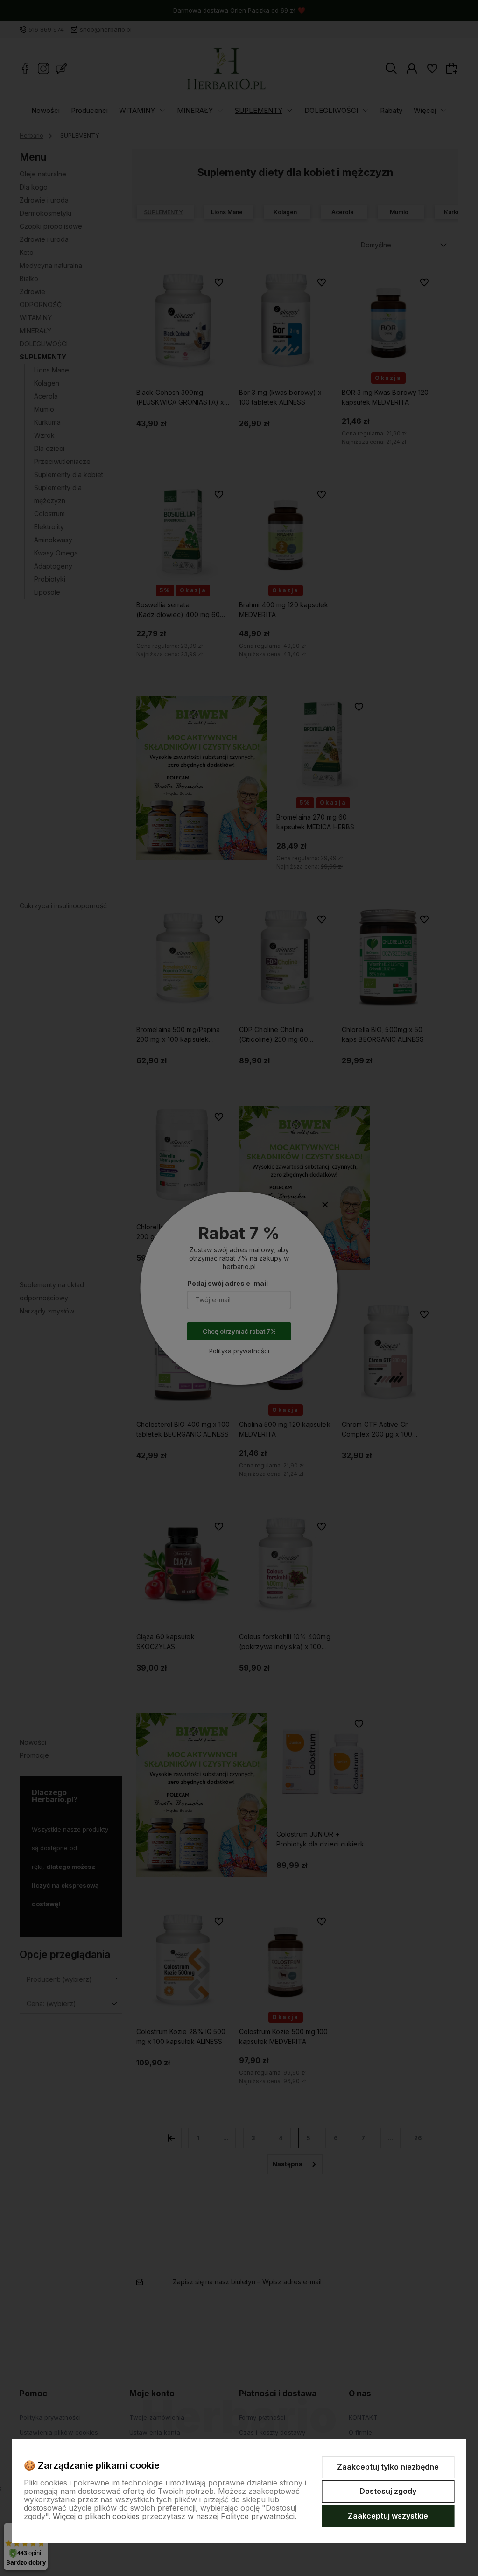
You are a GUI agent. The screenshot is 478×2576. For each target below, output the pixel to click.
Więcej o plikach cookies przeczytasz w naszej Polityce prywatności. (175, 2516)
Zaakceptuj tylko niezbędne (388, 2467)
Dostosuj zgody (388, 2491)
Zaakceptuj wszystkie (388, 2516)
